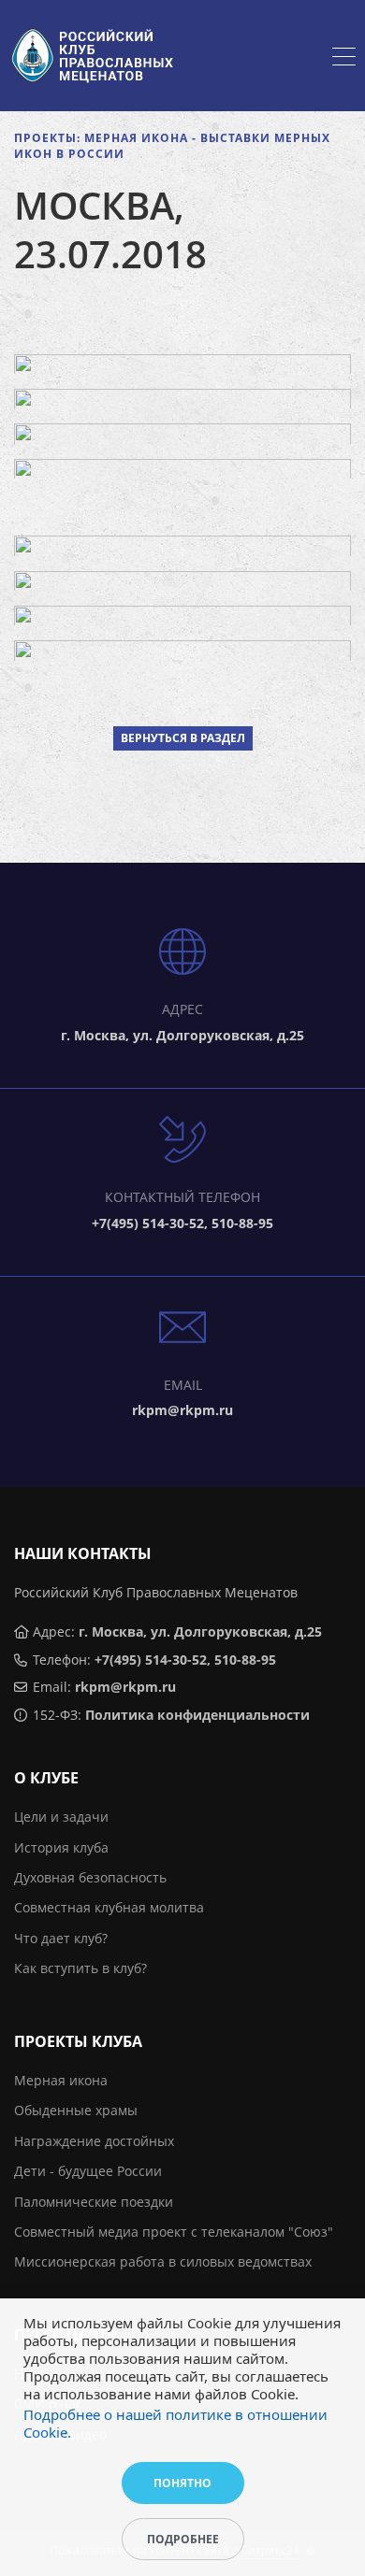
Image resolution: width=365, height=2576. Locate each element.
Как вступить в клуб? (80, 1968)
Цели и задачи (61, 1817)
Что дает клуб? (61, 1938)
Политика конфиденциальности (197, 1715)
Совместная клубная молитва (109, 1907)
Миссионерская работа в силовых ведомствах (163, 2261)
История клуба (61, 1847)
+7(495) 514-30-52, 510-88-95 (185, 1660)
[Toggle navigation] (344, 59)
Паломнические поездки (94, 2202)
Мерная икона (61, 2080)
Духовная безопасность (90, 1877)
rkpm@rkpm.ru (125, 1687)
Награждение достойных (94, 2141)
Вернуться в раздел (183, 738)
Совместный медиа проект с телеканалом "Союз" (174, 2232)
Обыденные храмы (76, 2110)
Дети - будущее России (88, 2171)
